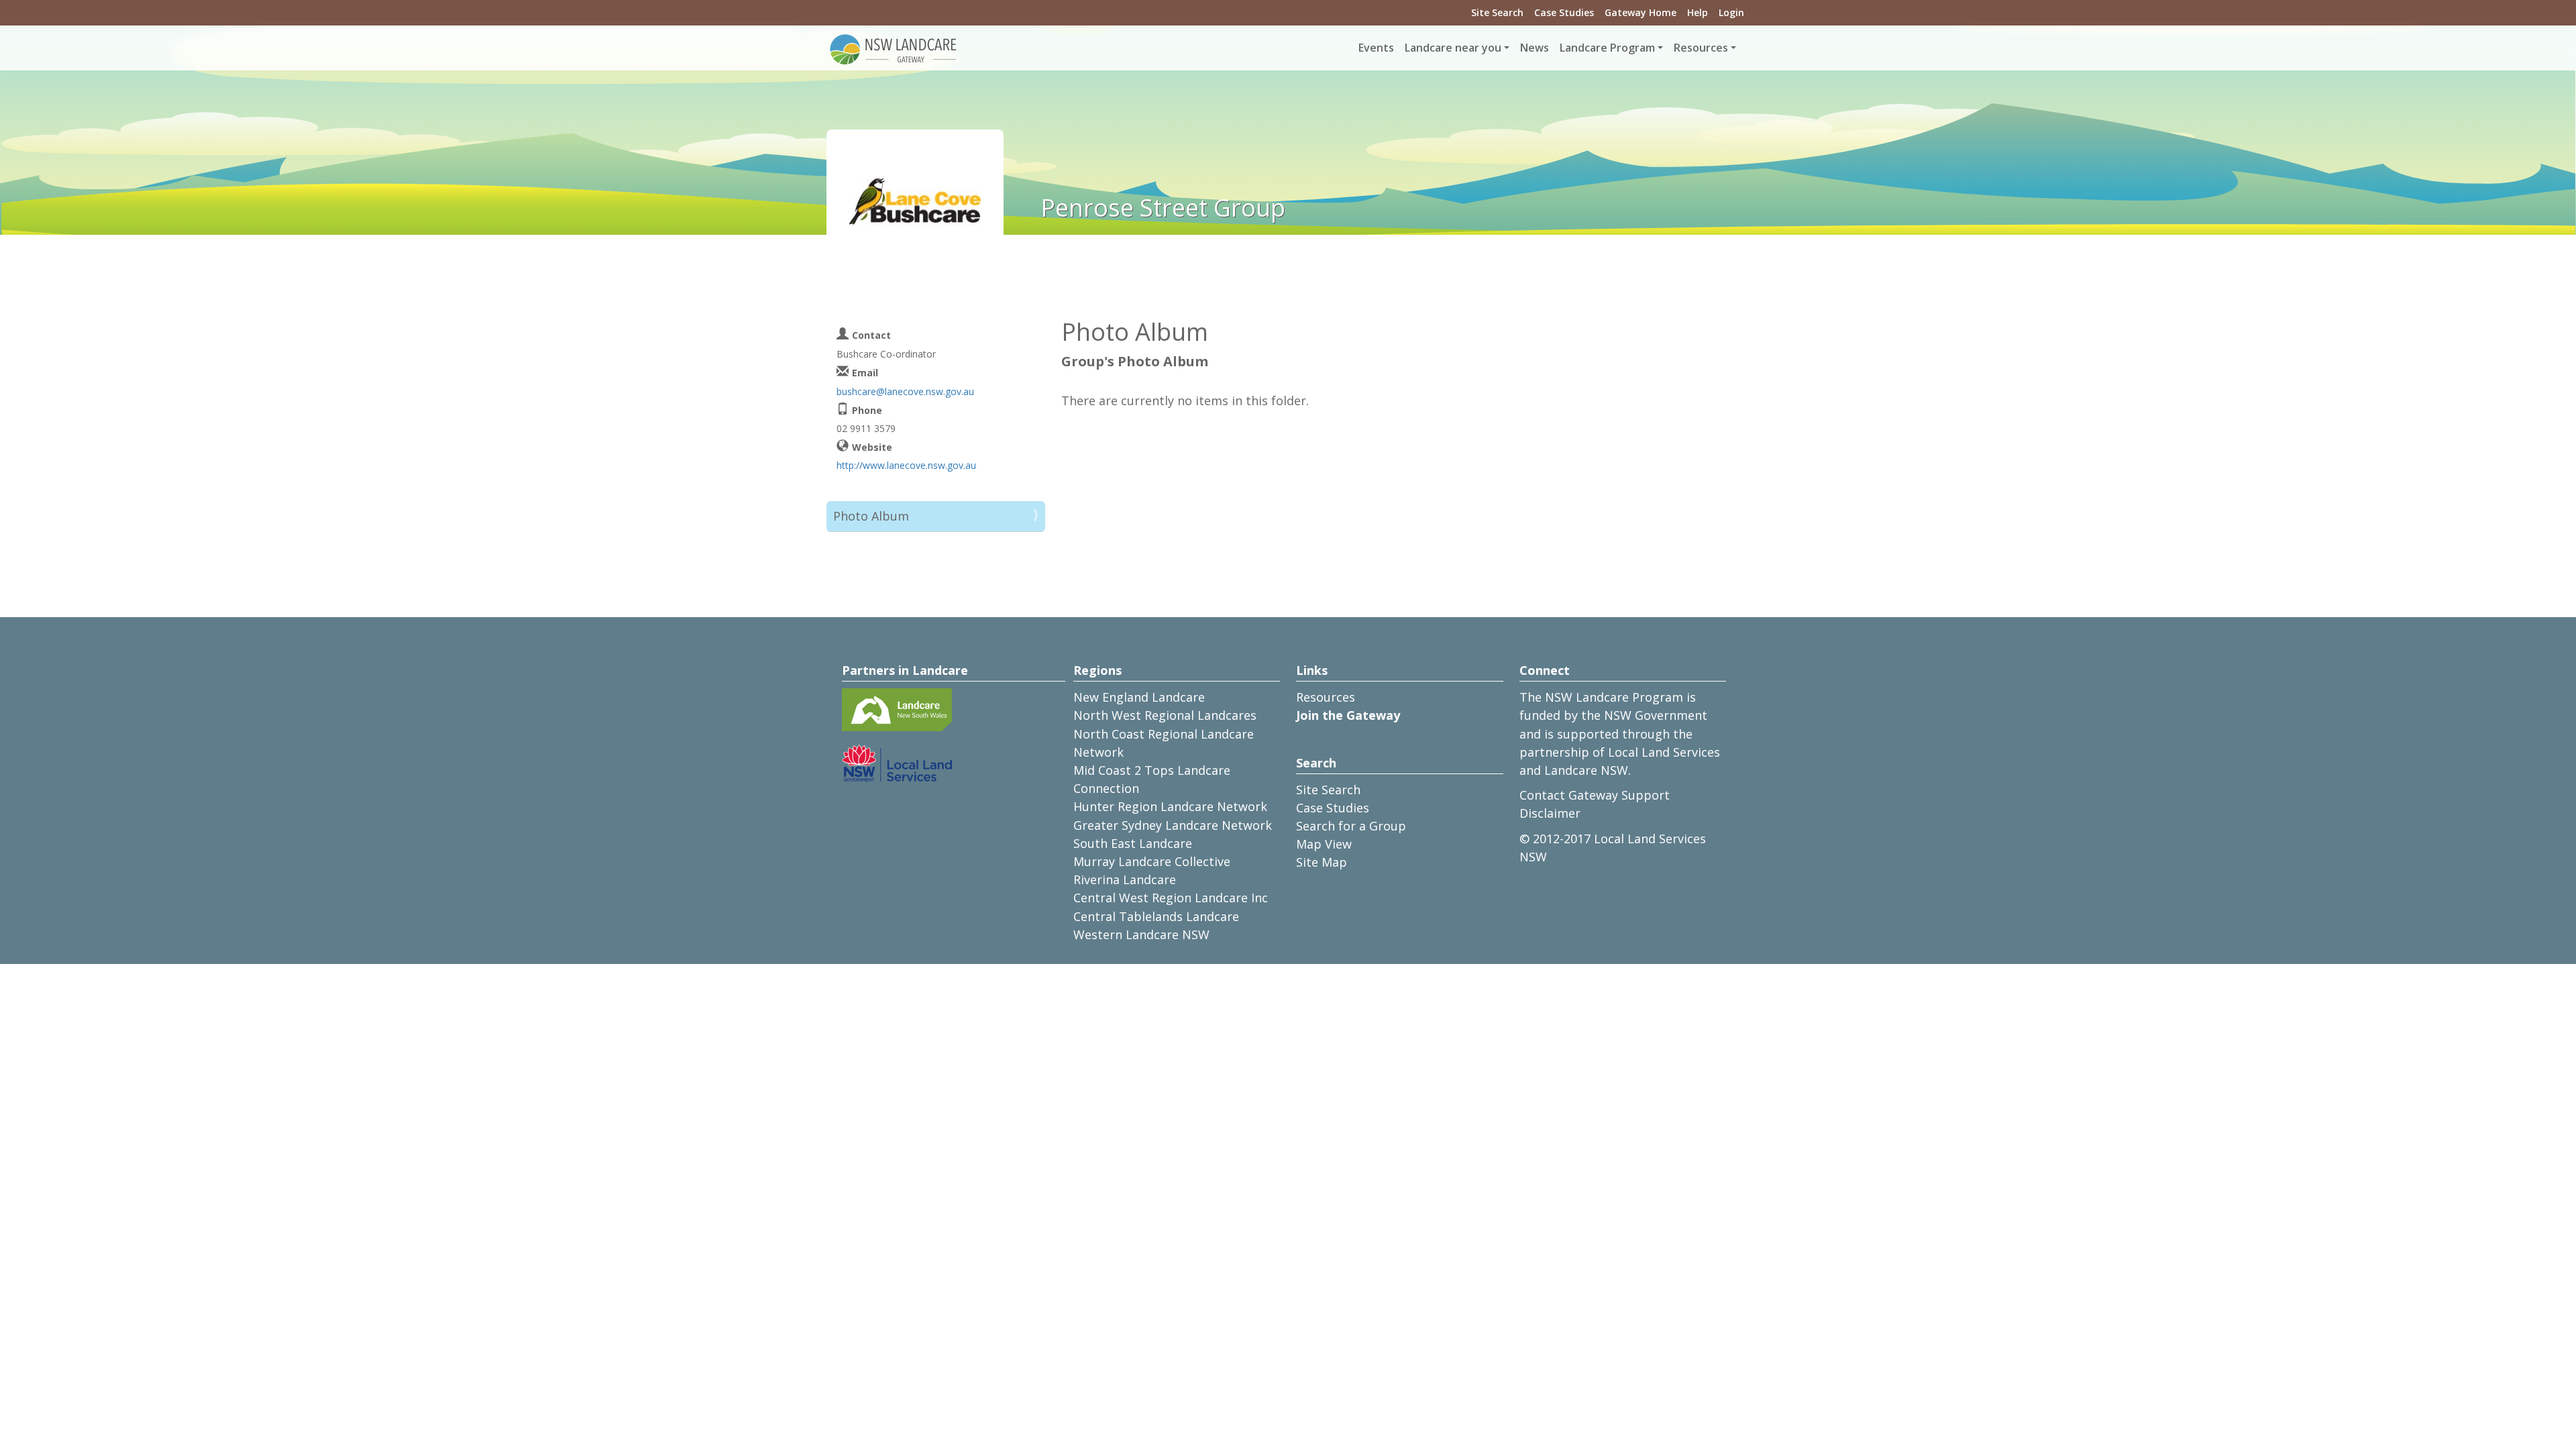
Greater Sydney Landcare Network (1173, 825)
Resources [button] (1701, 48)
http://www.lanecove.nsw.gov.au (906, 465)
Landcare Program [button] (1607, 48)
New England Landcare (1139, 697)
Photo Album (871, 516)
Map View (1324, 844)
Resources (1326, 697)
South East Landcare (1133, 843)
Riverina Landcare (1125, 879)
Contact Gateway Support (1595, 795)
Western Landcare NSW (1141, 934)
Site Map (1322, 862)
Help (1698, 12)
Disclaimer (1550, 813)
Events (1376, 48)
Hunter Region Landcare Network (1170, 806)
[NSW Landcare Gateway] (894, 48)
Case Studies (1564, 12)
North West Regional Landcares (1165, 715)
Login (1731, 12)
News (1535, 48)
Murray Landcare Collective (1152, 861)
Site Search (1497, 12)
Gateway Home (1641, 12)
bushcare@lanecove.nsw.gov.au (905, 391)
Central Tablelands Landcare (1156, 916)
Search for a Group (1351, 826)
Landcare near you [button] (1453, 48)
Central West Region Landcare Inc (1171, 898)
